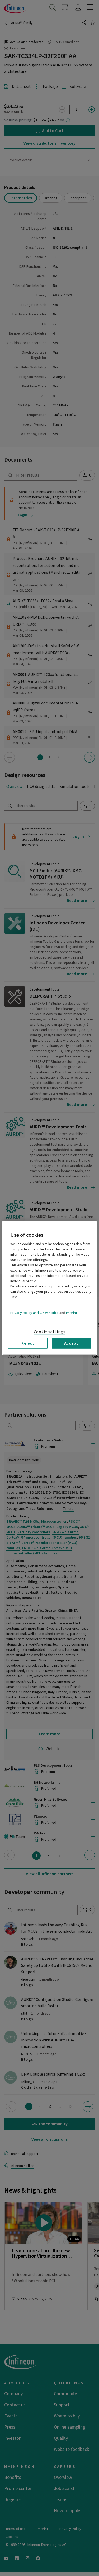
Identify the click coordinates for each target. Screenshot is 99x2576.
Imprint (72, 1313)
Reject (28, 1343)
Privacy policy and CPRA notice (34, 1313)
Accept (71, 1343)
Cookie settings (50, 1332)
